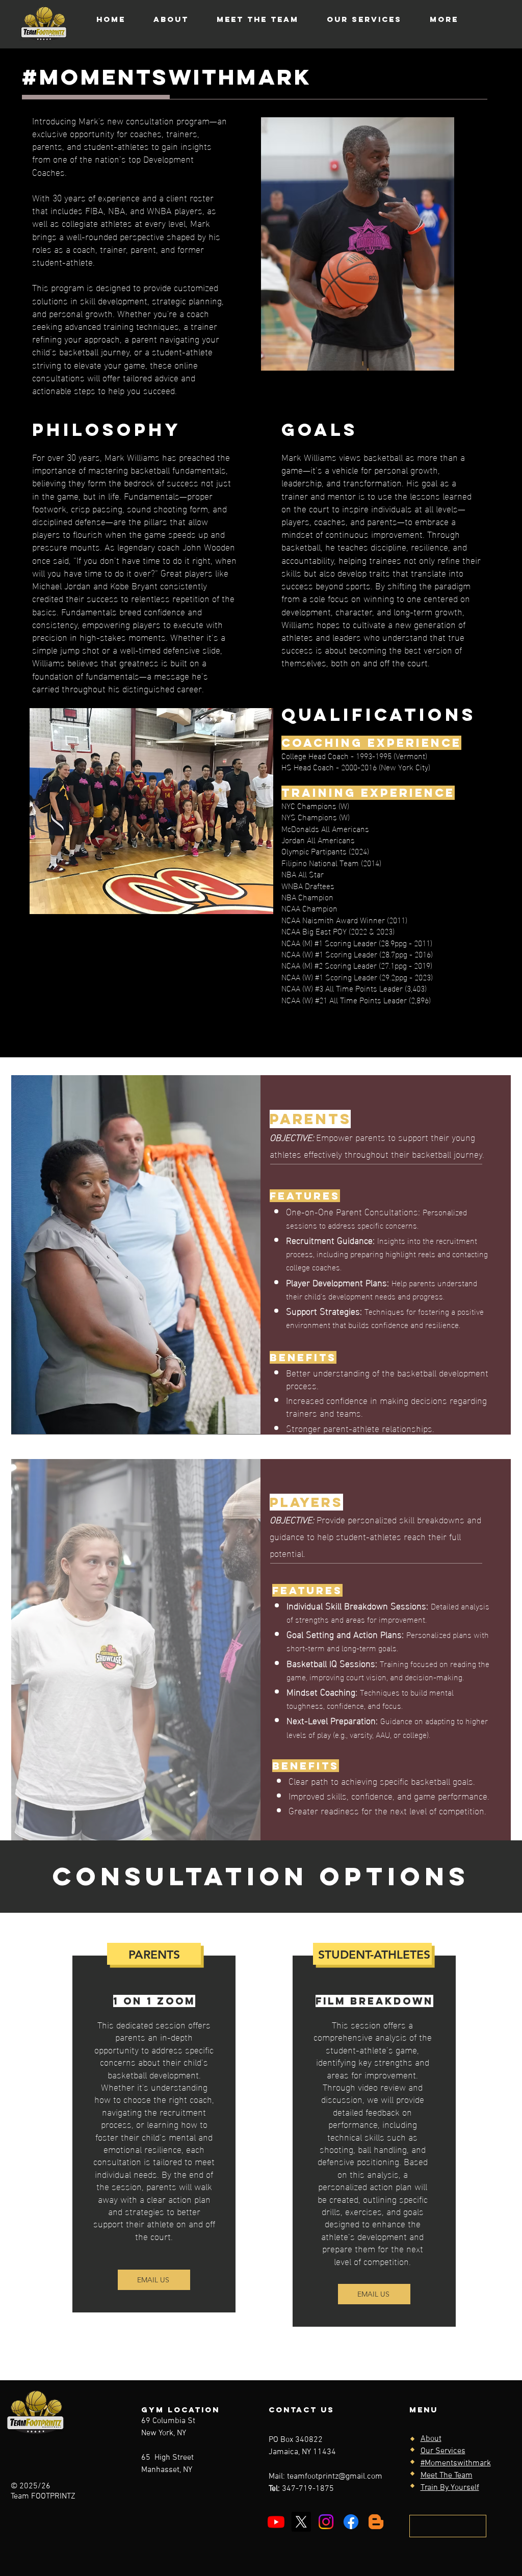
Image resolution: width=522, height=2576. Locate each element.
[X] (301, 2522)
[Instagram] (326, 2522)
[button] (448, 2526)
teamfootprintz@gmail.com (335, 2477)
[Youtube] (276, 2522)
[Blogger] (376, 2522)
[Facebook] (351, 2522)
